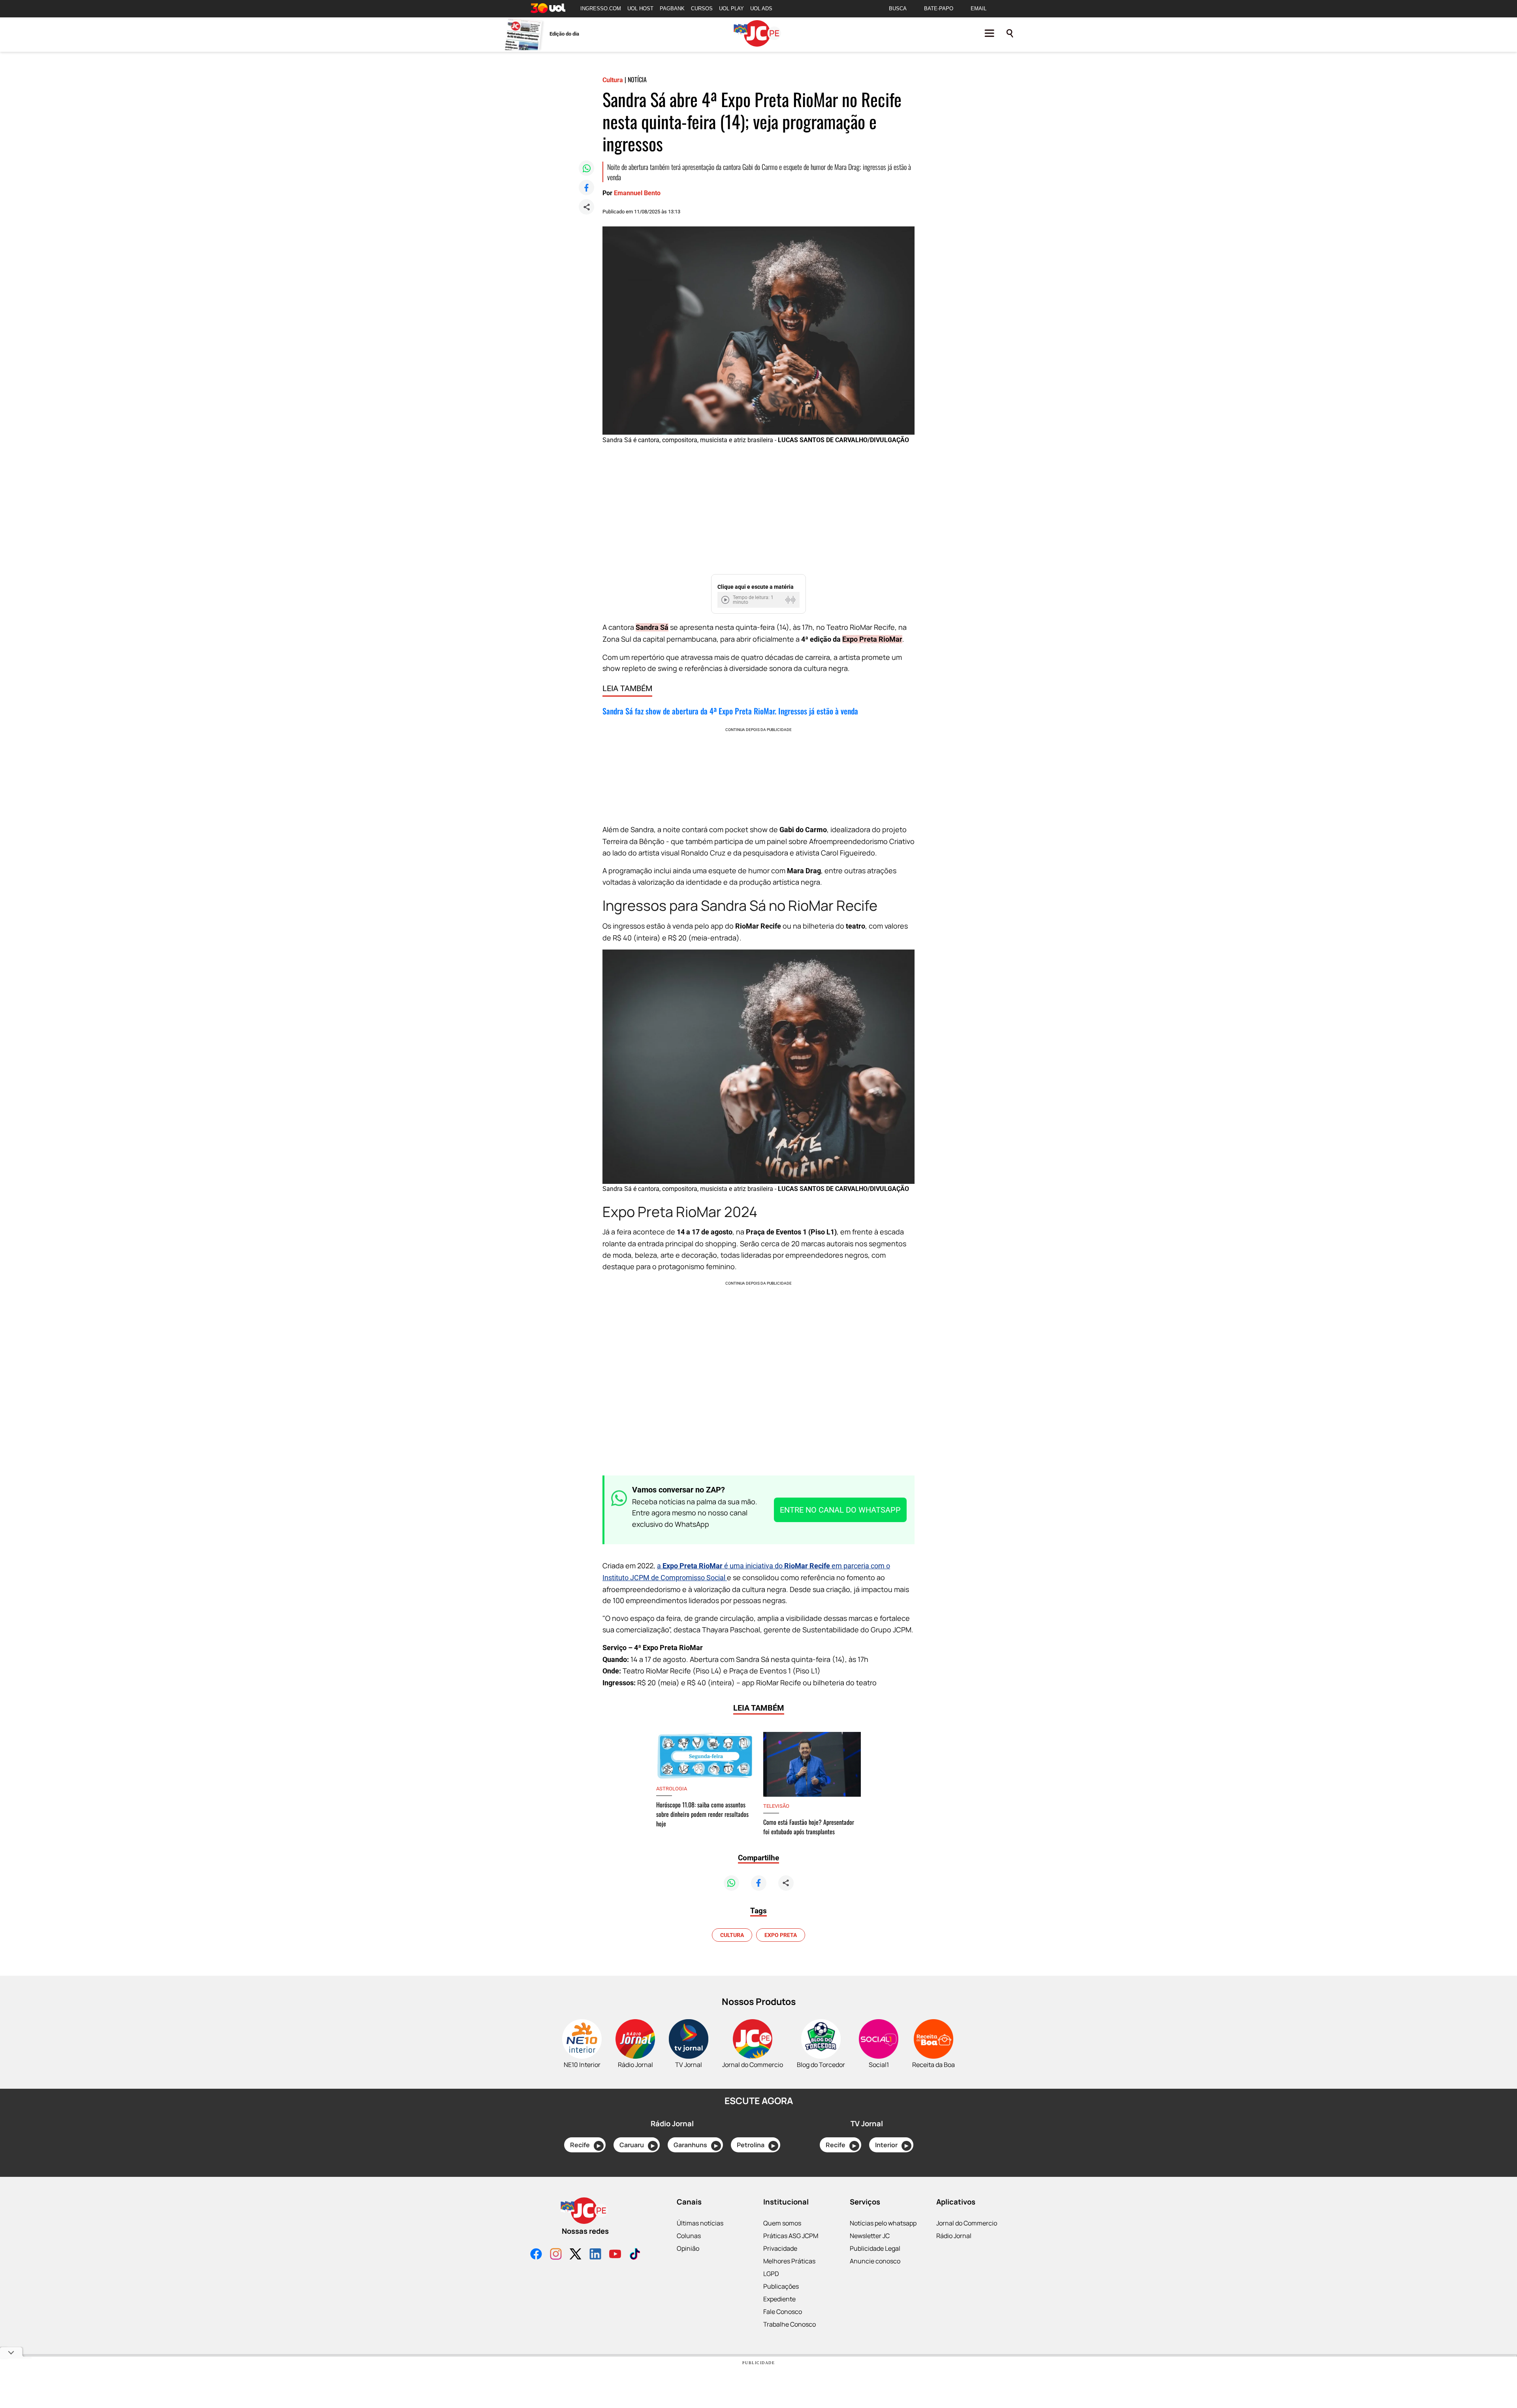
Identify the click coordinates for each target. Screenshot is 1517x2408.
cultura (732, 1935)
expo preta (781, 1935)
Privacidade (780, 2248)
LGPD (771, 2274)
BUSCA (898, 8)
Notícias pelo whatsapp (883, 2223)
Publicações (781, 2286)
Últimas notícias (700, 2223)
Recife (585, 2145)
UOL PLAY (731, 8)
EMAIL (979, 8)
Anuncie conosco (875, 2261)
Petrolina (756, 2145)
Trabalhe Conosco (790, 2324)
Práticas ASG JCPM (791, 2236)
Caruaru (637, 2145)
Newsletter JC (870, 2236)
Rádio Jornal (954, 2236)
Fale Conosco (783, 2312)
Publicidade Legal (875, 2248)
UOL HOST (640, 8)
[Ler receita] (726, 600)
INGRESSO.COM (601, 8)
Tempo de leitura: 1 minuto (753, 600)
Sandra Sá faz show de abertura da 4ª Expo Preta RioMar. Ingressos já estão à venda (730, 711)
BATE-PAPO (939, 8)
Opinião (688, 2248)
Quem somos (782, 2223)
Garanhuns (696, 2145)
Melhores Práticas (789, 2261)
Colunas (689, 2236)
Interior (892, 2145)
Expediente (779, 2299)
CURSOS (702, 8)
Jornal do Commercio (967, 2223)
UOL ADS (761, 8)
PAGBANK (672, 8)
